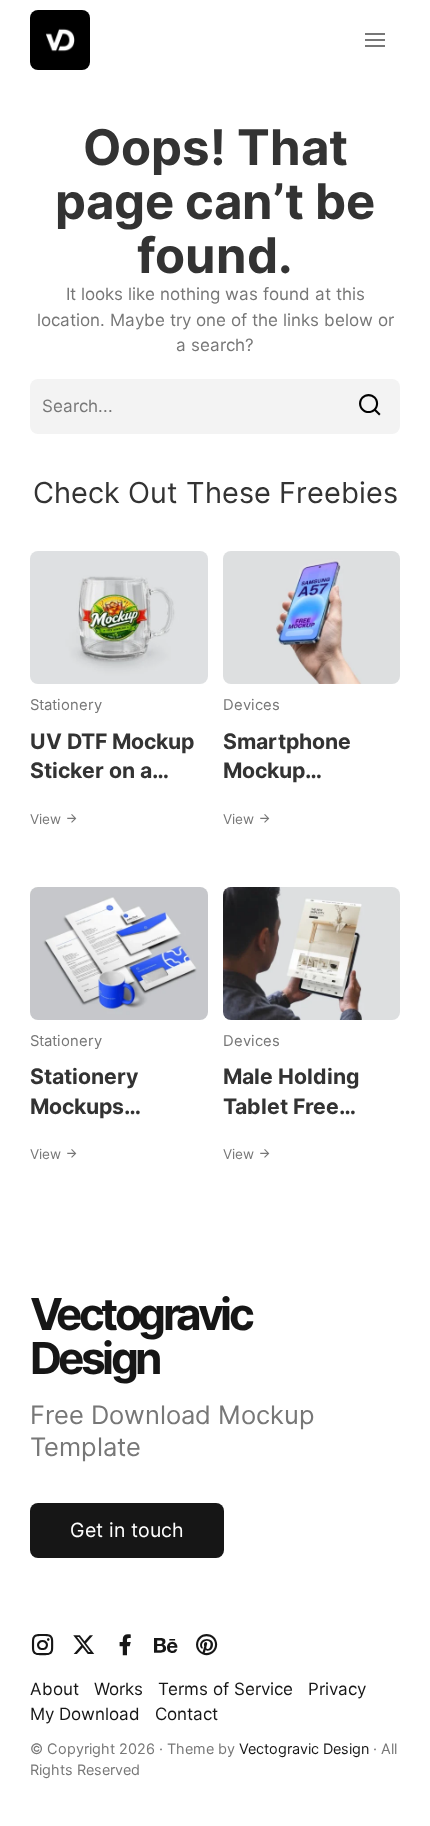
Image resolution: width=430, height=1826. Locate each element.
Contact (186, 1714)
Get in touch (127, 1530)
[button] (375, 40)
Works (118, 1689)
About (54, 1689)
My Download (85, 1714)
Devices (251, 705)
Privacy (337, 1689)
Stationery (66, 705)
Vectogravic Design (304, 1748)
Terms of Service (225, 1689)
